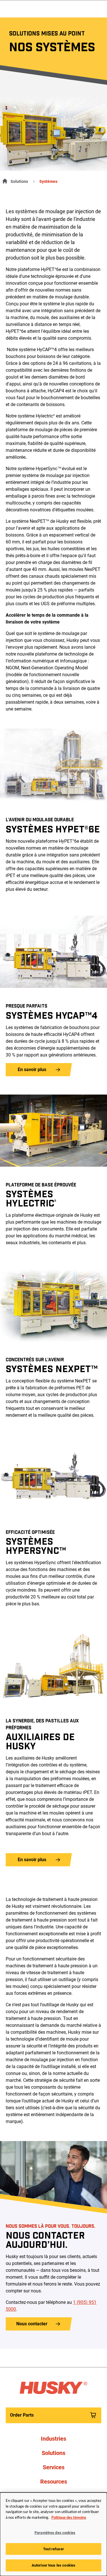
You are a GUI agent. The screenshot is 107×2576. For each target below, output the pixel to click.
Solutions (19, 181)
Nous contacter (32, 2324)
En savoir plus (32, 1070)
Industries (53, 2439)
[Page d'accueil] (4, 180)
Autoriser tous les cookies (53, 2565)
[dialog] (53, 2534)
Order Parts (22, 2415)
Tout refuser (53, 2549)
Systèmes (48, 181)
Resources (54, 2482)
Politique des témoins (69, 2518)
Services (54, 2467)
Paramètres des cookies (55, 2533)
